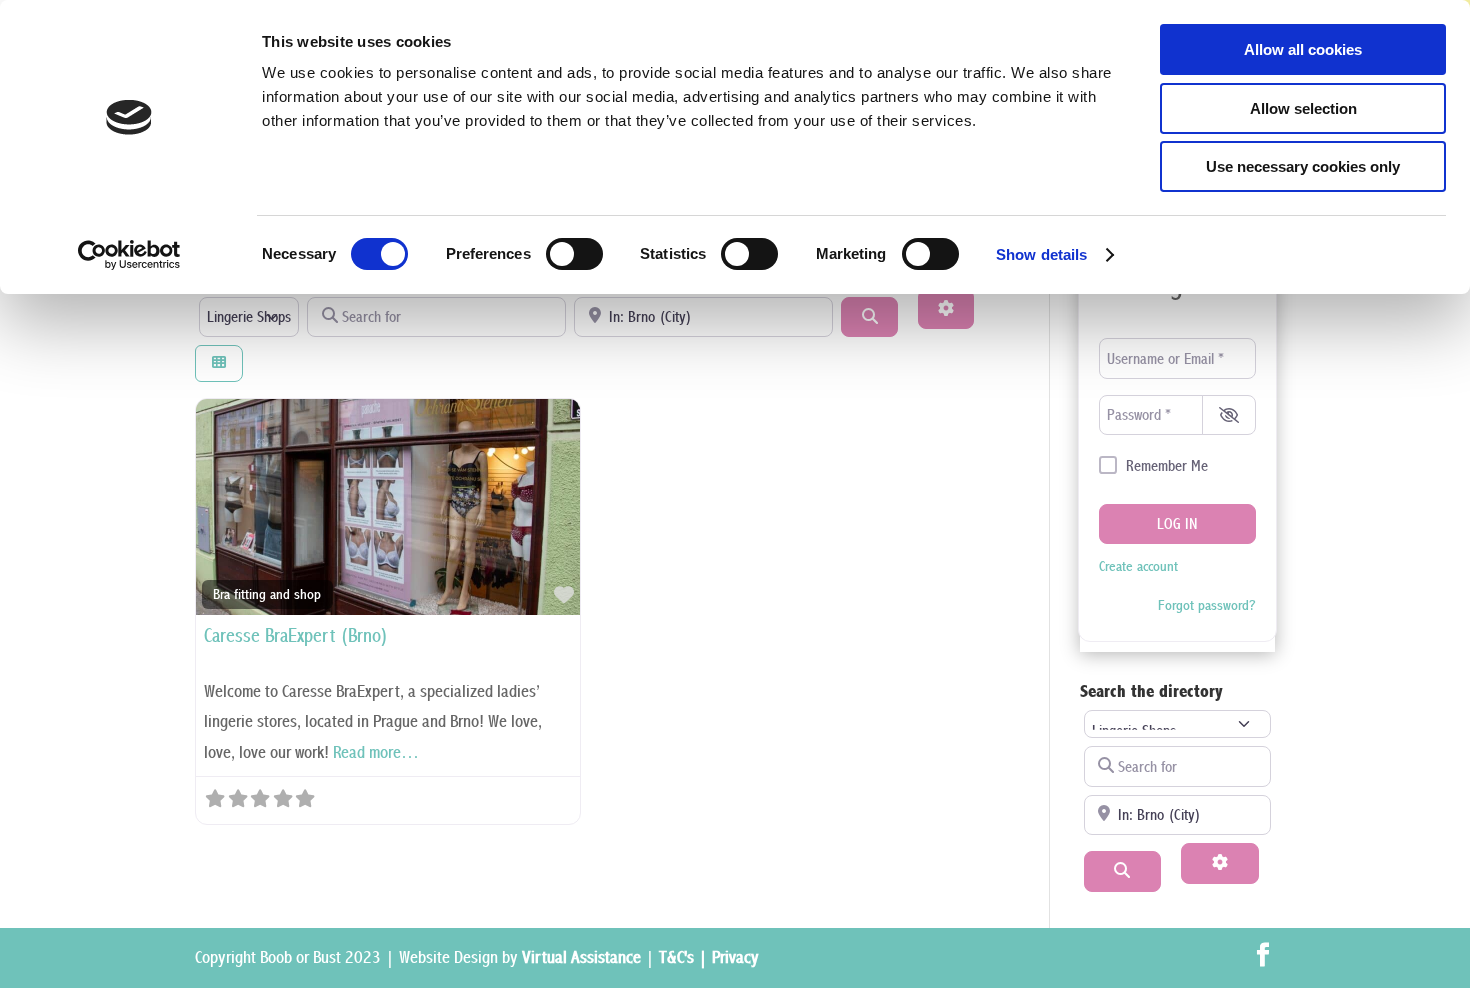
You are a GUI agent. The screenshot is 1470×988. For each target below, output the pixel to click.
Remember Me (1167, 466)
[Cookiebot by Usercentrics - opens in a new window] (129, 255)
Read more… (376, 752)
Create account (1138, 566)
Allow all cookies (1303, 49)
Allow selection (1303, 108)
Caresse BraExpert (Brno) (296, 636)
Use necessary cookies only (1303, 166)
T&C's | (685, 957)
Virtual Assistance (581, 957)
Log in (1177, 524)
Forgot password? (1207, 605)
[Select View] (219, 363)
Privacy (735, 957)
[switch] (574, 254)
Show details (1041, 254)
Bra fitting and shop (267, 594)
